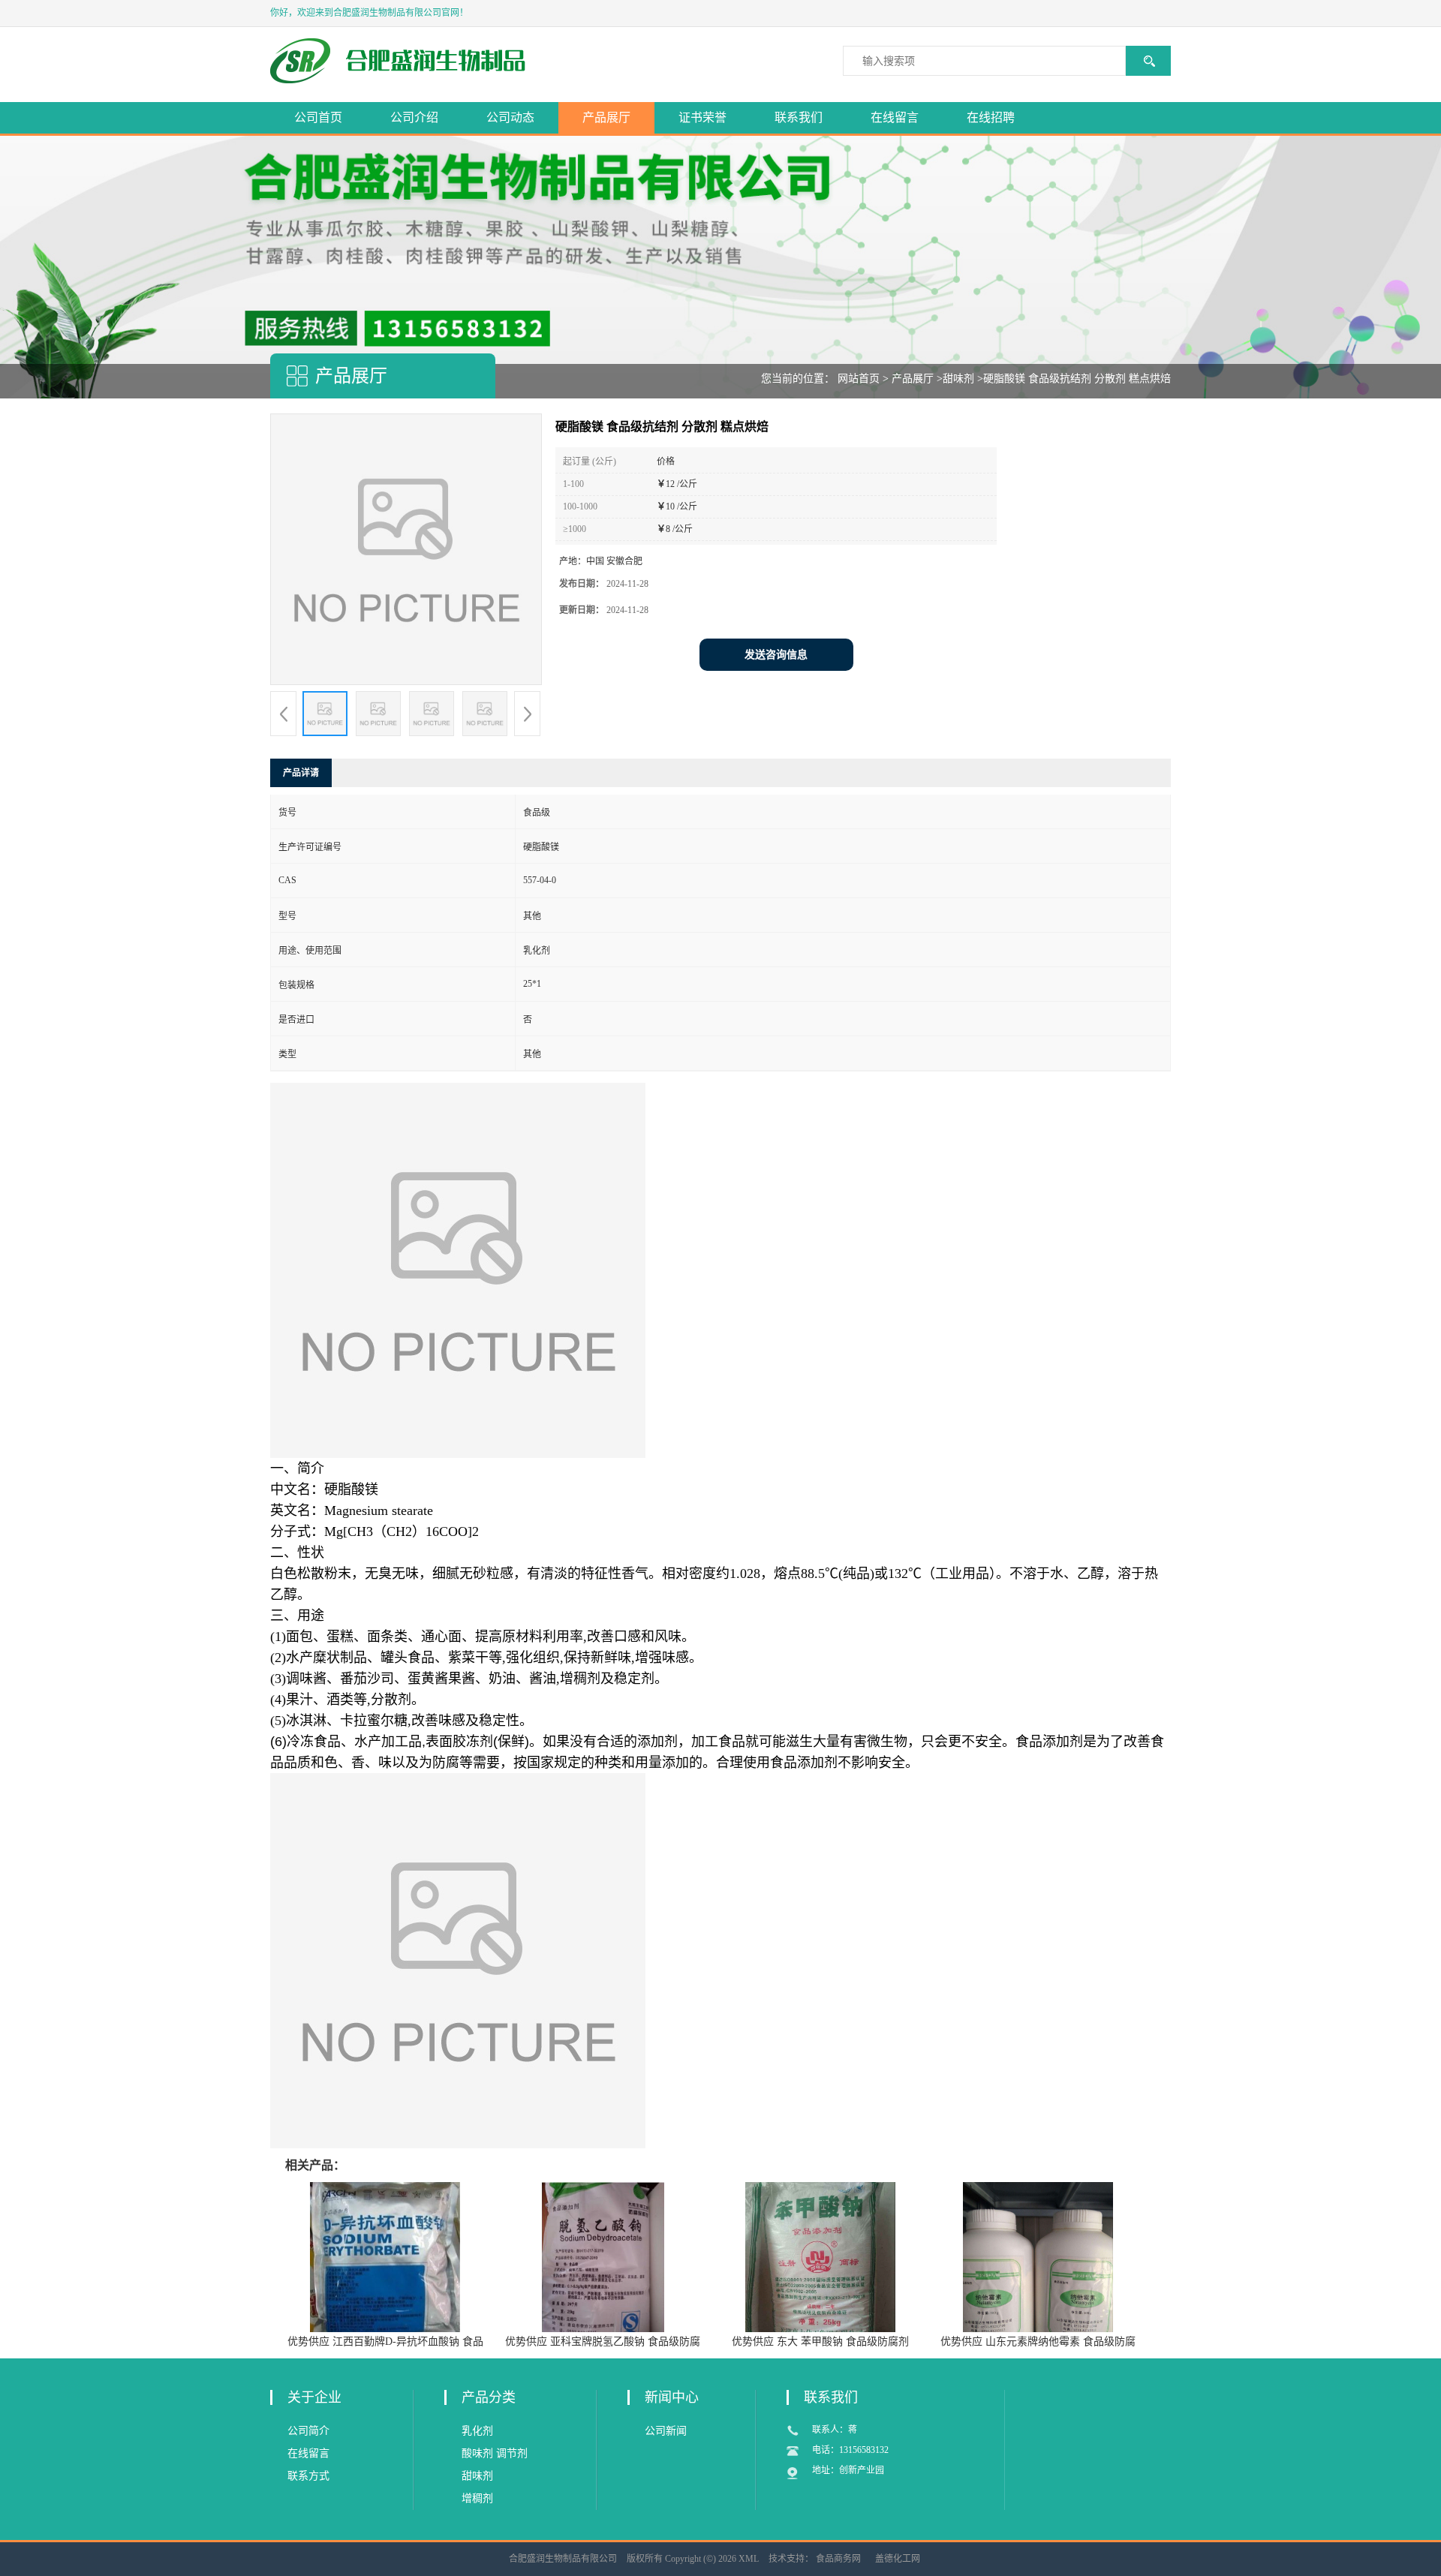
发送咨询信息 (776, 655)
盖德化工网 (898, 2559)
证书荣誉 (702, 117)
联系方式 (308, 2476)
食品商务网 (838, 2559)
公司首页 (318, 117)
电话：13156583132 (850, 2450)
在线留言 (895, 117)
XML (749, 2559)
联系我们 (799, 117)
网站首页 (859, 379)
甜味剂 (958, 379)
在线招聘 (991, 117)
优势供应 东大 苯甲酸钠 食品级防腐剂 (820, 2342)
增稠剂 (477, 2498)
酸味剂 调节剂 (495, 2453)
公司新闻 (666, 2431)
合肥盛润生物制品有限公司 (563, 2559)
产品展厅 (606, 117)
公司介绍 (414, 117)
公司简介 (308, 2431)
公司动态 (510, 117)
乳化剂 (477, 2431)
